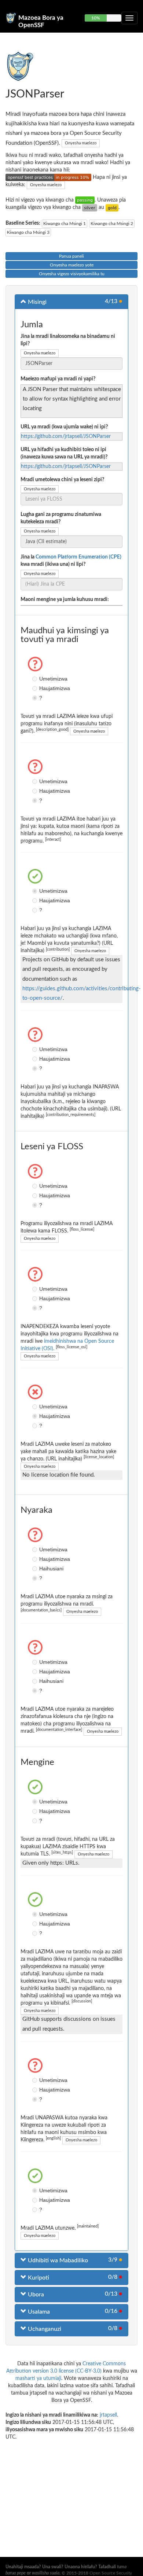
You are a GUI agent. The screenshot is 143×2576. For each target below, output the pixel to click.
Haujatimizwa (36, 688)
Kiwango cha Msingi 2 (112, 224)
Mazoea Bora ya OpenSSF (41, 21)
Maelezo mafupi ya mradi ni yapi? (58, 379)
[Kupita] (85, 200)
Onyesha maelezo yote (72, 265)
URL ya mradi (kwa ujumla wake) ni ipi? (64, 427)
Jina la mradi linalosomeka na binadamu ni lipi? (68, 340)
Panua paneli (71, 256)
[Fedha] (90, 207)
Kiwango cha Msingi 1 (65, 224)
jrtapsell (108, 2415)
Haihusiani (36, 1569)
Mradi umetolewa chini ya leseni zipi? (62, 480)
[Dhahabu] (112, 207)
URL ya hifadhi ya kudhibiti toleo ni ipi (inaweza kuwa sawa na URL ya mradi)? (64, 453)
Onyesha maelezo (81, 143)
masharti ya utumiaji (38, 2378)
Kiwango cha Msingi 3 (28, 232)
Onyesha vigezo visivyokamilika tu (72, 274)
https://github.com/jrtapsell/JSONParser (66, 436)
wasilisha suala (46, 2573)
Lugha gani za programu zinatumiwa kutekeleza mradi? (61, 518)
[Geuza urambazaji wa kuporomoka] (129, 18)
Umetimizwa (36, 679)
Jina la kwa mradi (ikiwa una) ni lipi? (71, 561)
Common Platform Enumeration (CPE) (78, 557)
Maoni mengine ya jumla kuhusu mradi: (65, 600)
